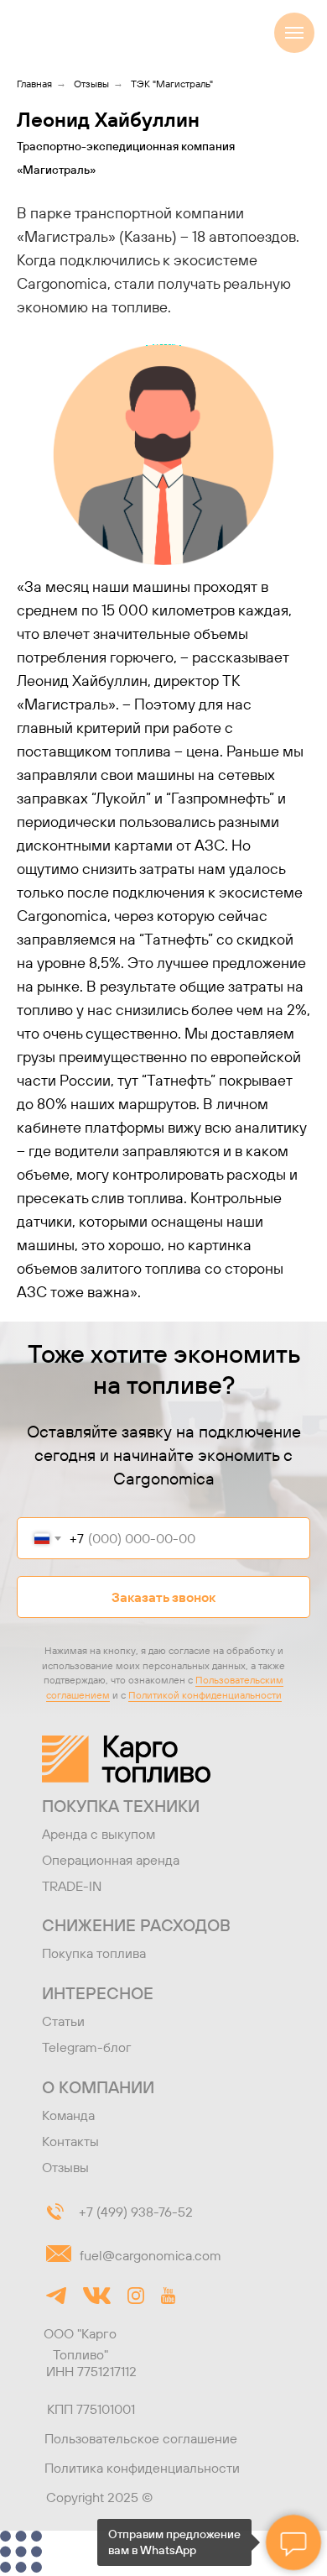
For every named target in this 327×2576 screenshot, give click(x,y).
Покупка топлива (94, 1953)
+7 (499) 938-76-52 (136, 2212)
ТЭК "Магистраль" (172, 84)
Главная (34, 84)
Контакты (70, 2141)
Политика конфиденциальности (142, 2468)
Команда (68, 2115)
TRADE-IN (72, 1886)
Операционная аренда (111, 1860)
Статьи (63, 2021)
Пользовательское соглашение (141, 2438)
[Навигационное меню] (294, 33)
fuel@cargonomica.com (151, 2255)
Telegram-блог (87, 2047)
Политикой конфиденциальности (205, 1695)
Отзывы (91, 84)
